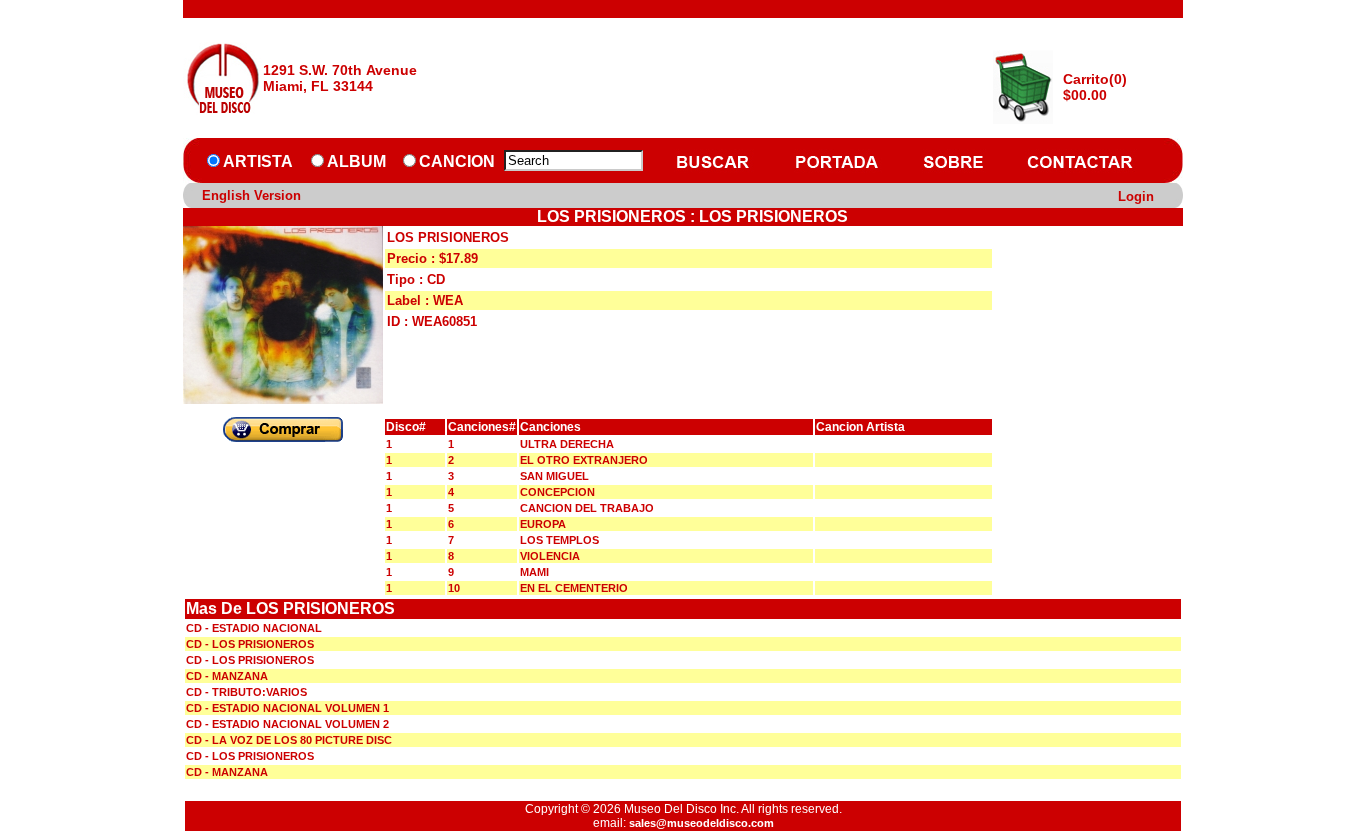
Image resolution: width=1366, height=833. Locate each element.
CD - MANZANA (227, 676)
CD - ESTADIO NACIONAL (254, 628)
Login (1136, 196)
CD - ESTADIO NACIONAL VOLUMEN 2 (287, 724)
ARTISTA (258, 161)
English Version (251, 195)
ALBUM (356, 161)
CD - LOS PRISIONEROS (250, 644)
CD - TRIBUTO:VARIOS (246, 692)
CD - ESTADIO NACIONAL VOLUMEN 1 (287, 708)
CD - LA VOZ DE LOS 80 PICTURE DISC (289, 740)
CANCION (457, 161)
